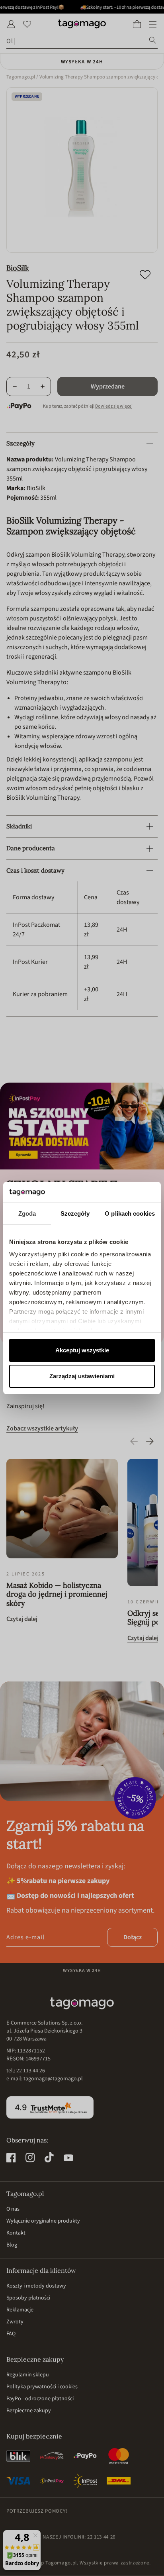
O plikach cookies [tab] (130, 1213)
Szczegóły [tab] (75, 1213)
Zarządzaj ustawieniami (82, 1376)
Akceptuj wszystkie (82, 1350)
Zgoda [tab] (27, 1213)
